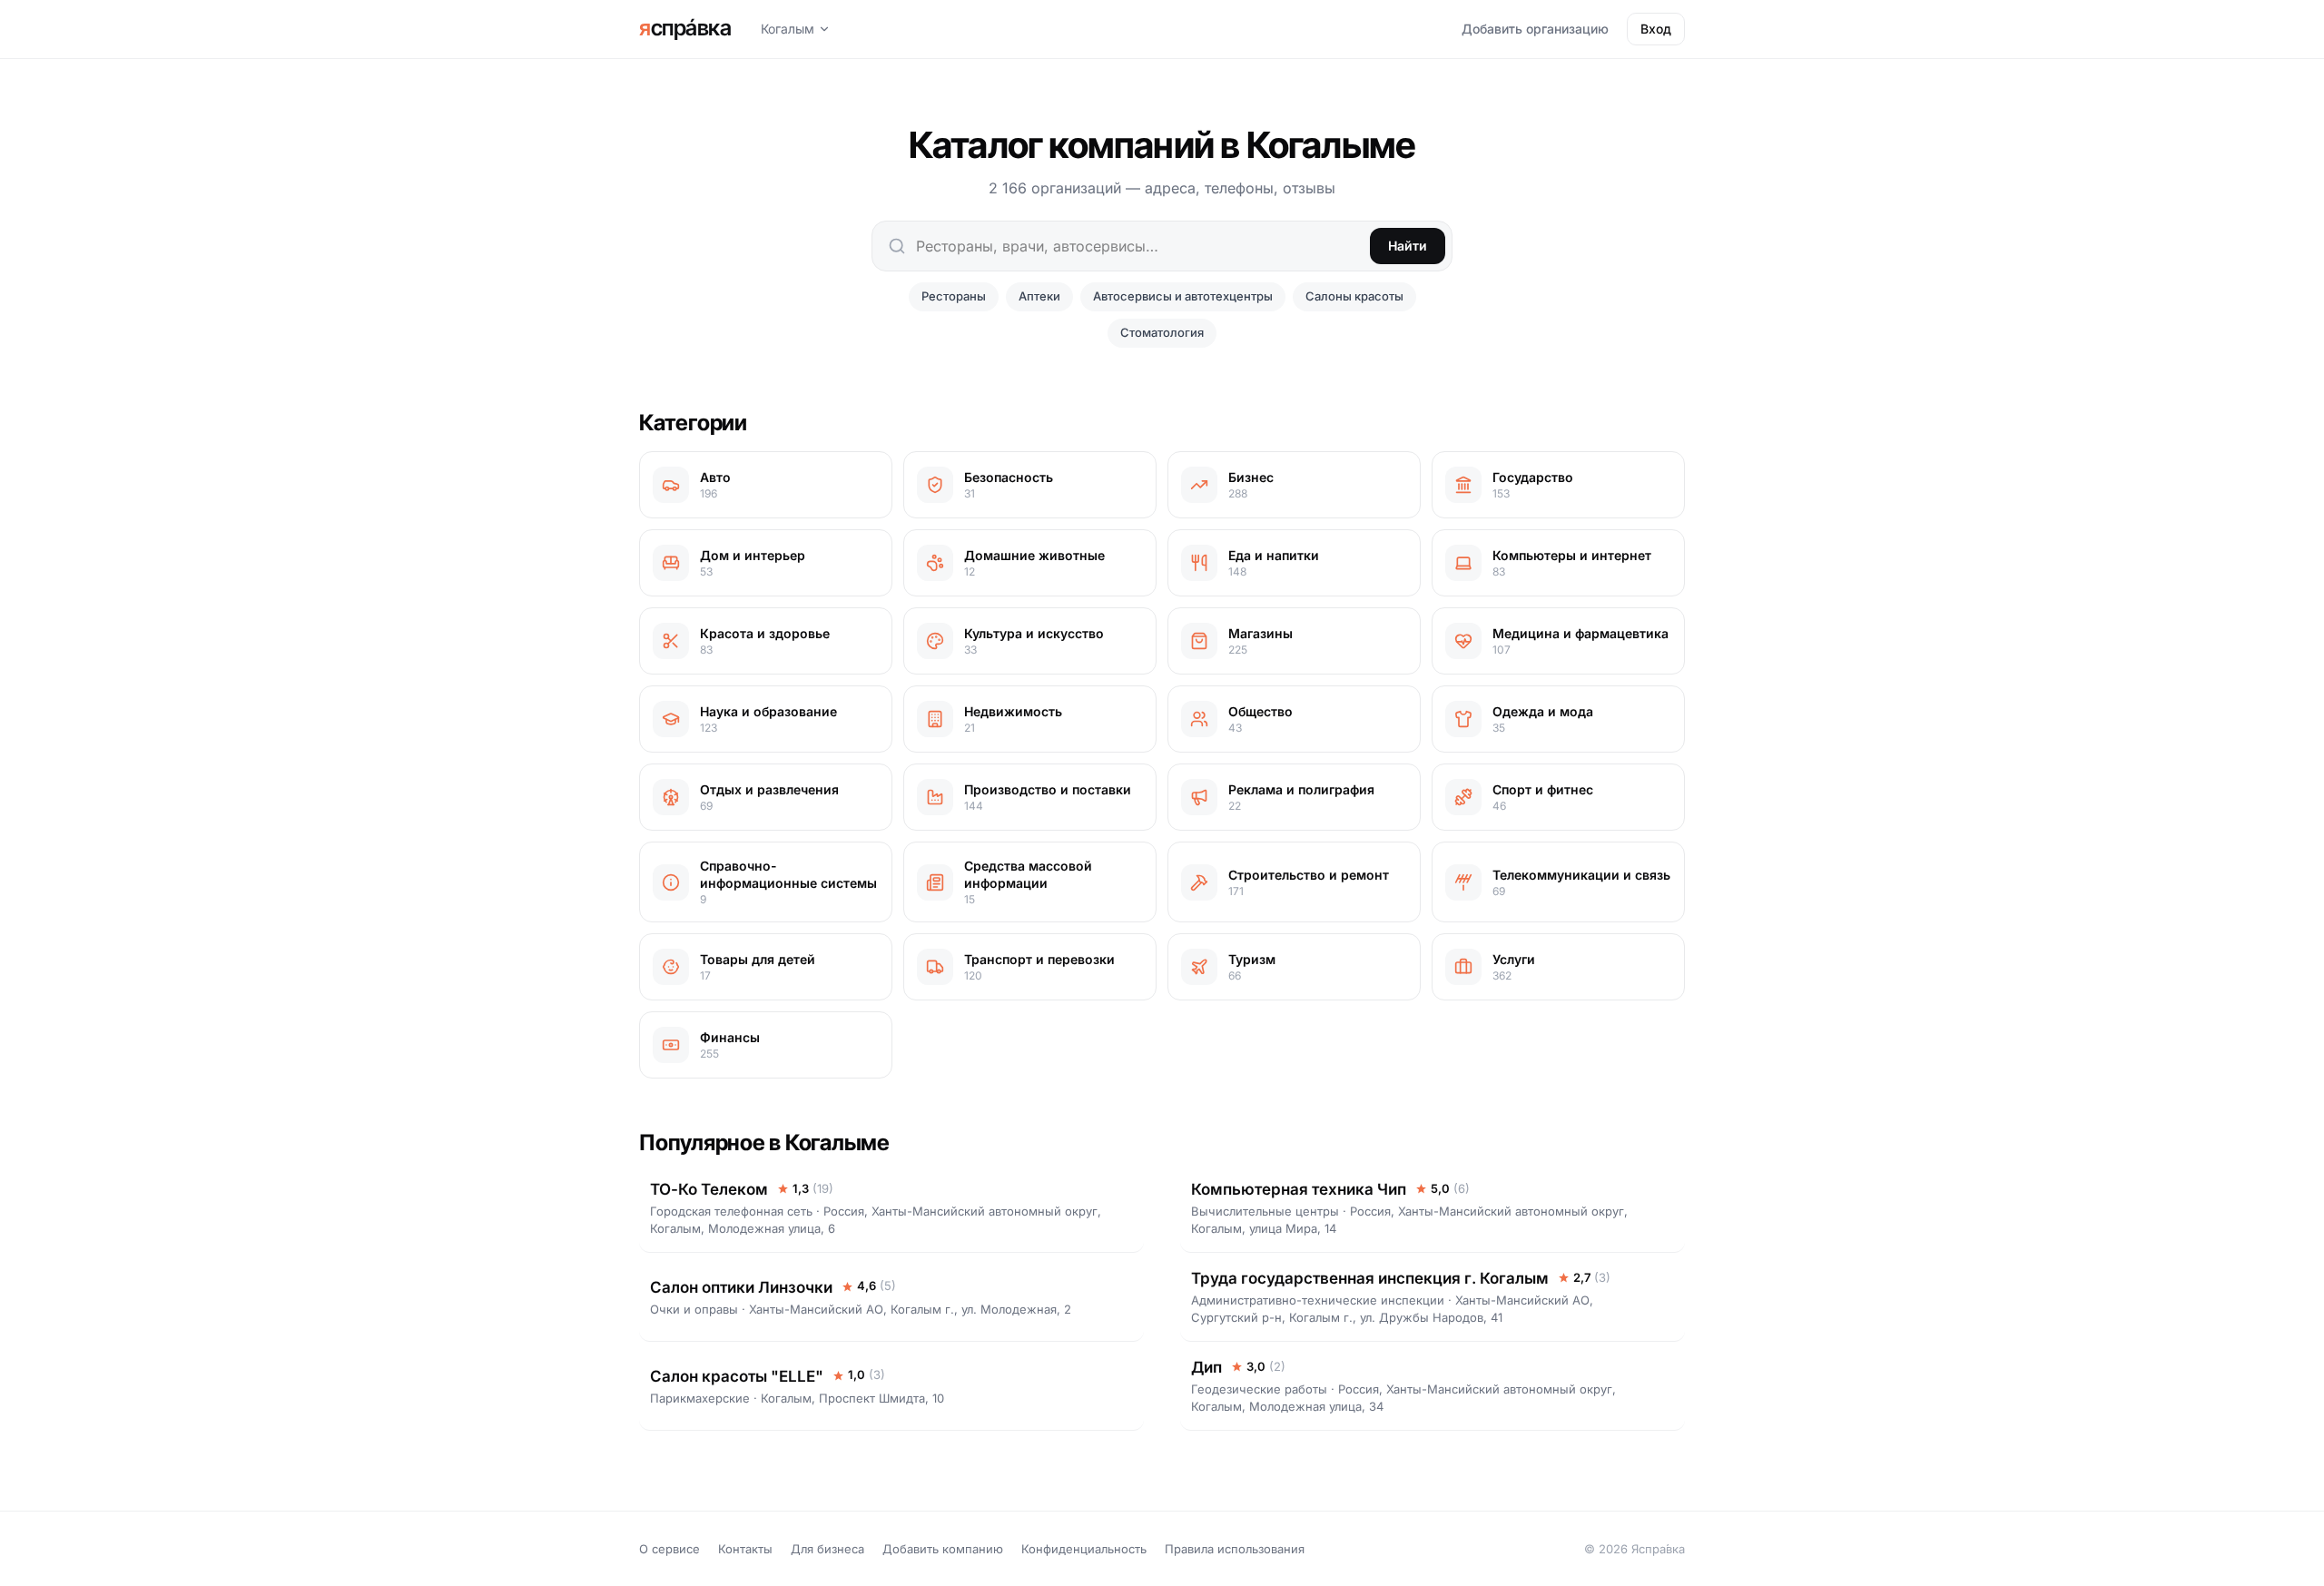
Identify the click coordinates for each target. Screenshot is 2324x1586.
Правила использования (1235, 1549)
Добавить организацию (1535, 29)
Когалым (788, 29)
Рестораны (954, 296)
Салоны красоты (1354, 296)
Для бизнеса (827, 1549)
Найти (1408, 246)
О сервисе (670, 1549)
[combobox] (1162, 246)
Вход (1656, 29)
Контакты (745, 1549)
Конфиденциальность (1084, 1549)
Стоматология (1162, 332)
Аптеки (1039, 296)
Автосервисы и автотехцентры (1183, 296)
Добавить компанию (943, 1549)
